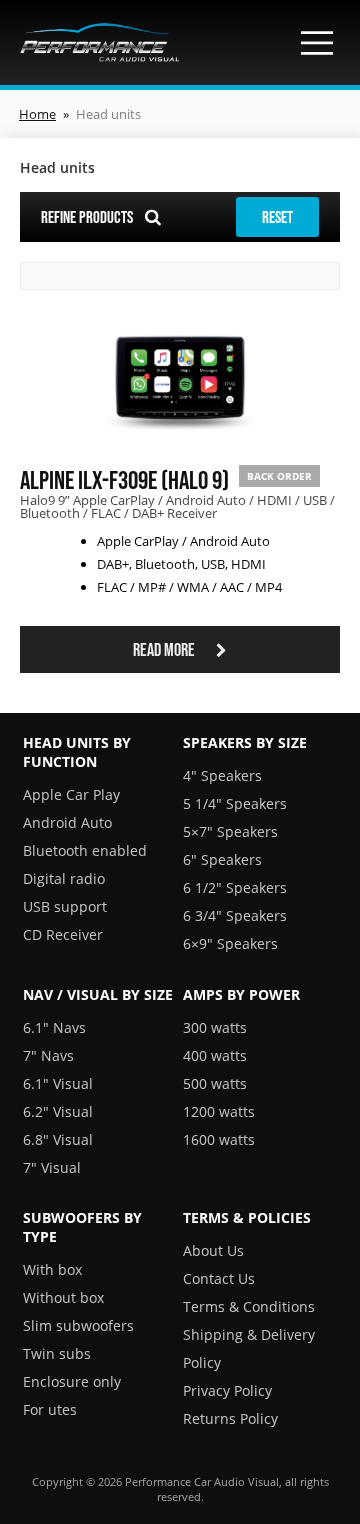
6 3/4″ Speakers (235, 915)
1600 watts (219, 1139)
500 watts (215, 1083)
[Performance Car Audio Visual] (100, 42)
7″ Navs (48, 1055)
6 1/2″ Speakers (235, 887)
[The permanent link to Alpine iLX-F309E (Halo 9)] (180, 440)
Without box (63, 1297)
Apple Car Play (71, 794)
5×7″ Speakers (230, 831)
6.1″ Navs (54, 1027)
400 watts (215, 1055)
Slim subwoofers (78, 1325)
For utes (50, 1409)
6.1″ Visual (58, 1083)
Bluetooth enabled (85, 850)
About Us (213, 1250)
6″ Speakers (222, 859)
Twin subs (57, 1353)
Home (37, 114)
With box (52, 1269)
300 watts (215, 1027)
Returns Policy (230, 1418)
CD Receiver (63, 934)
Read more (165, 650)
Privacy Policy (227, 1390)
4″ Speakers (222, 775)
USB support (65, 906)
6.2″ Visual (58, 1111)
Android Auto (67, 822)
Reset (277, 216)
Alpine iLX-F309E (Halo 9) (124, 479)
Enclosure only (72, 1381)
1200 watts (219, 1111)
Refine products (88, 216)
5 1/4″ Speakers (235, 803)
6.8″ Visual (58, 1139)
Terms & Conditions (249, 1306)
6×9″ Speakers (230, 943)
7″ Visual (52, 1167)
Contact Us (219, 1278)
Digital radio (64, 878)
